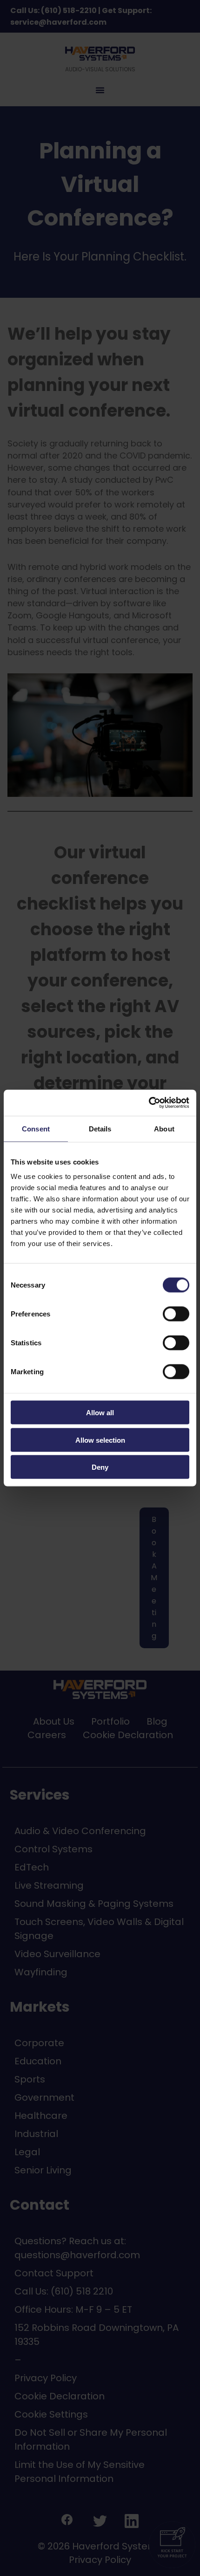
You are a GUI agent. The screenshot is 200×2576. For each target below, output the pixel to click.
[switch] (166, 1314)
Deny (100, 1467)
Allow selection (100, 1440)
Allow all (100, 1413)
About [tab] (164, 1128)
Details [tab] (100, 1128)
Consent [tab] (36, 1128)
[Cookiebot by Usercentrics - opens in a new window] (149, 1103)
